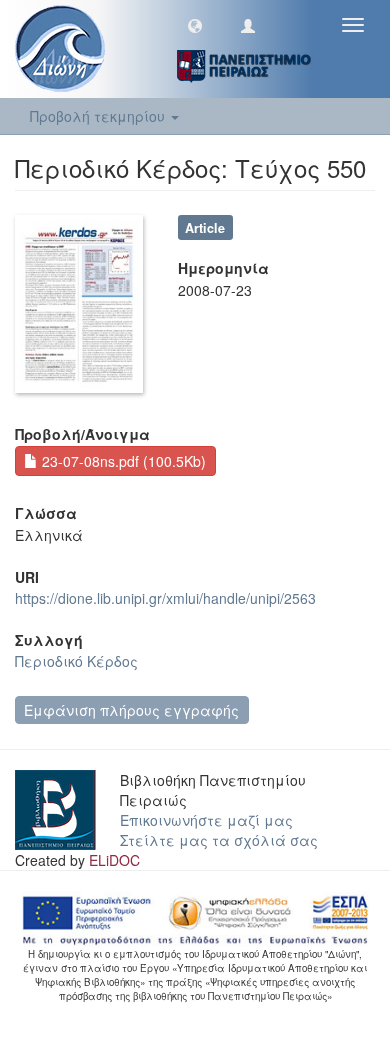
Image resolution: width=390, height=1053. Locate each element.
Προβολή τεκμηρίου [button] (99, 116)
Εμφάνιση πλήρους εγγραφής (131, 710)
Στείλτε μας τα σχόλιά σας (219, 840)
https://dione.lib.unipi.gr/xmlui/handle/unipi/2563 (165, 598)
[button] (195, 25)
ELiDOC (114, 860)
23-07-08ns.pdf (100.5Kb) (122, 461)
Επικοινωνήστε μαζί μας (206, 820)
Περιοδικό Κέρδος (76, 661)
